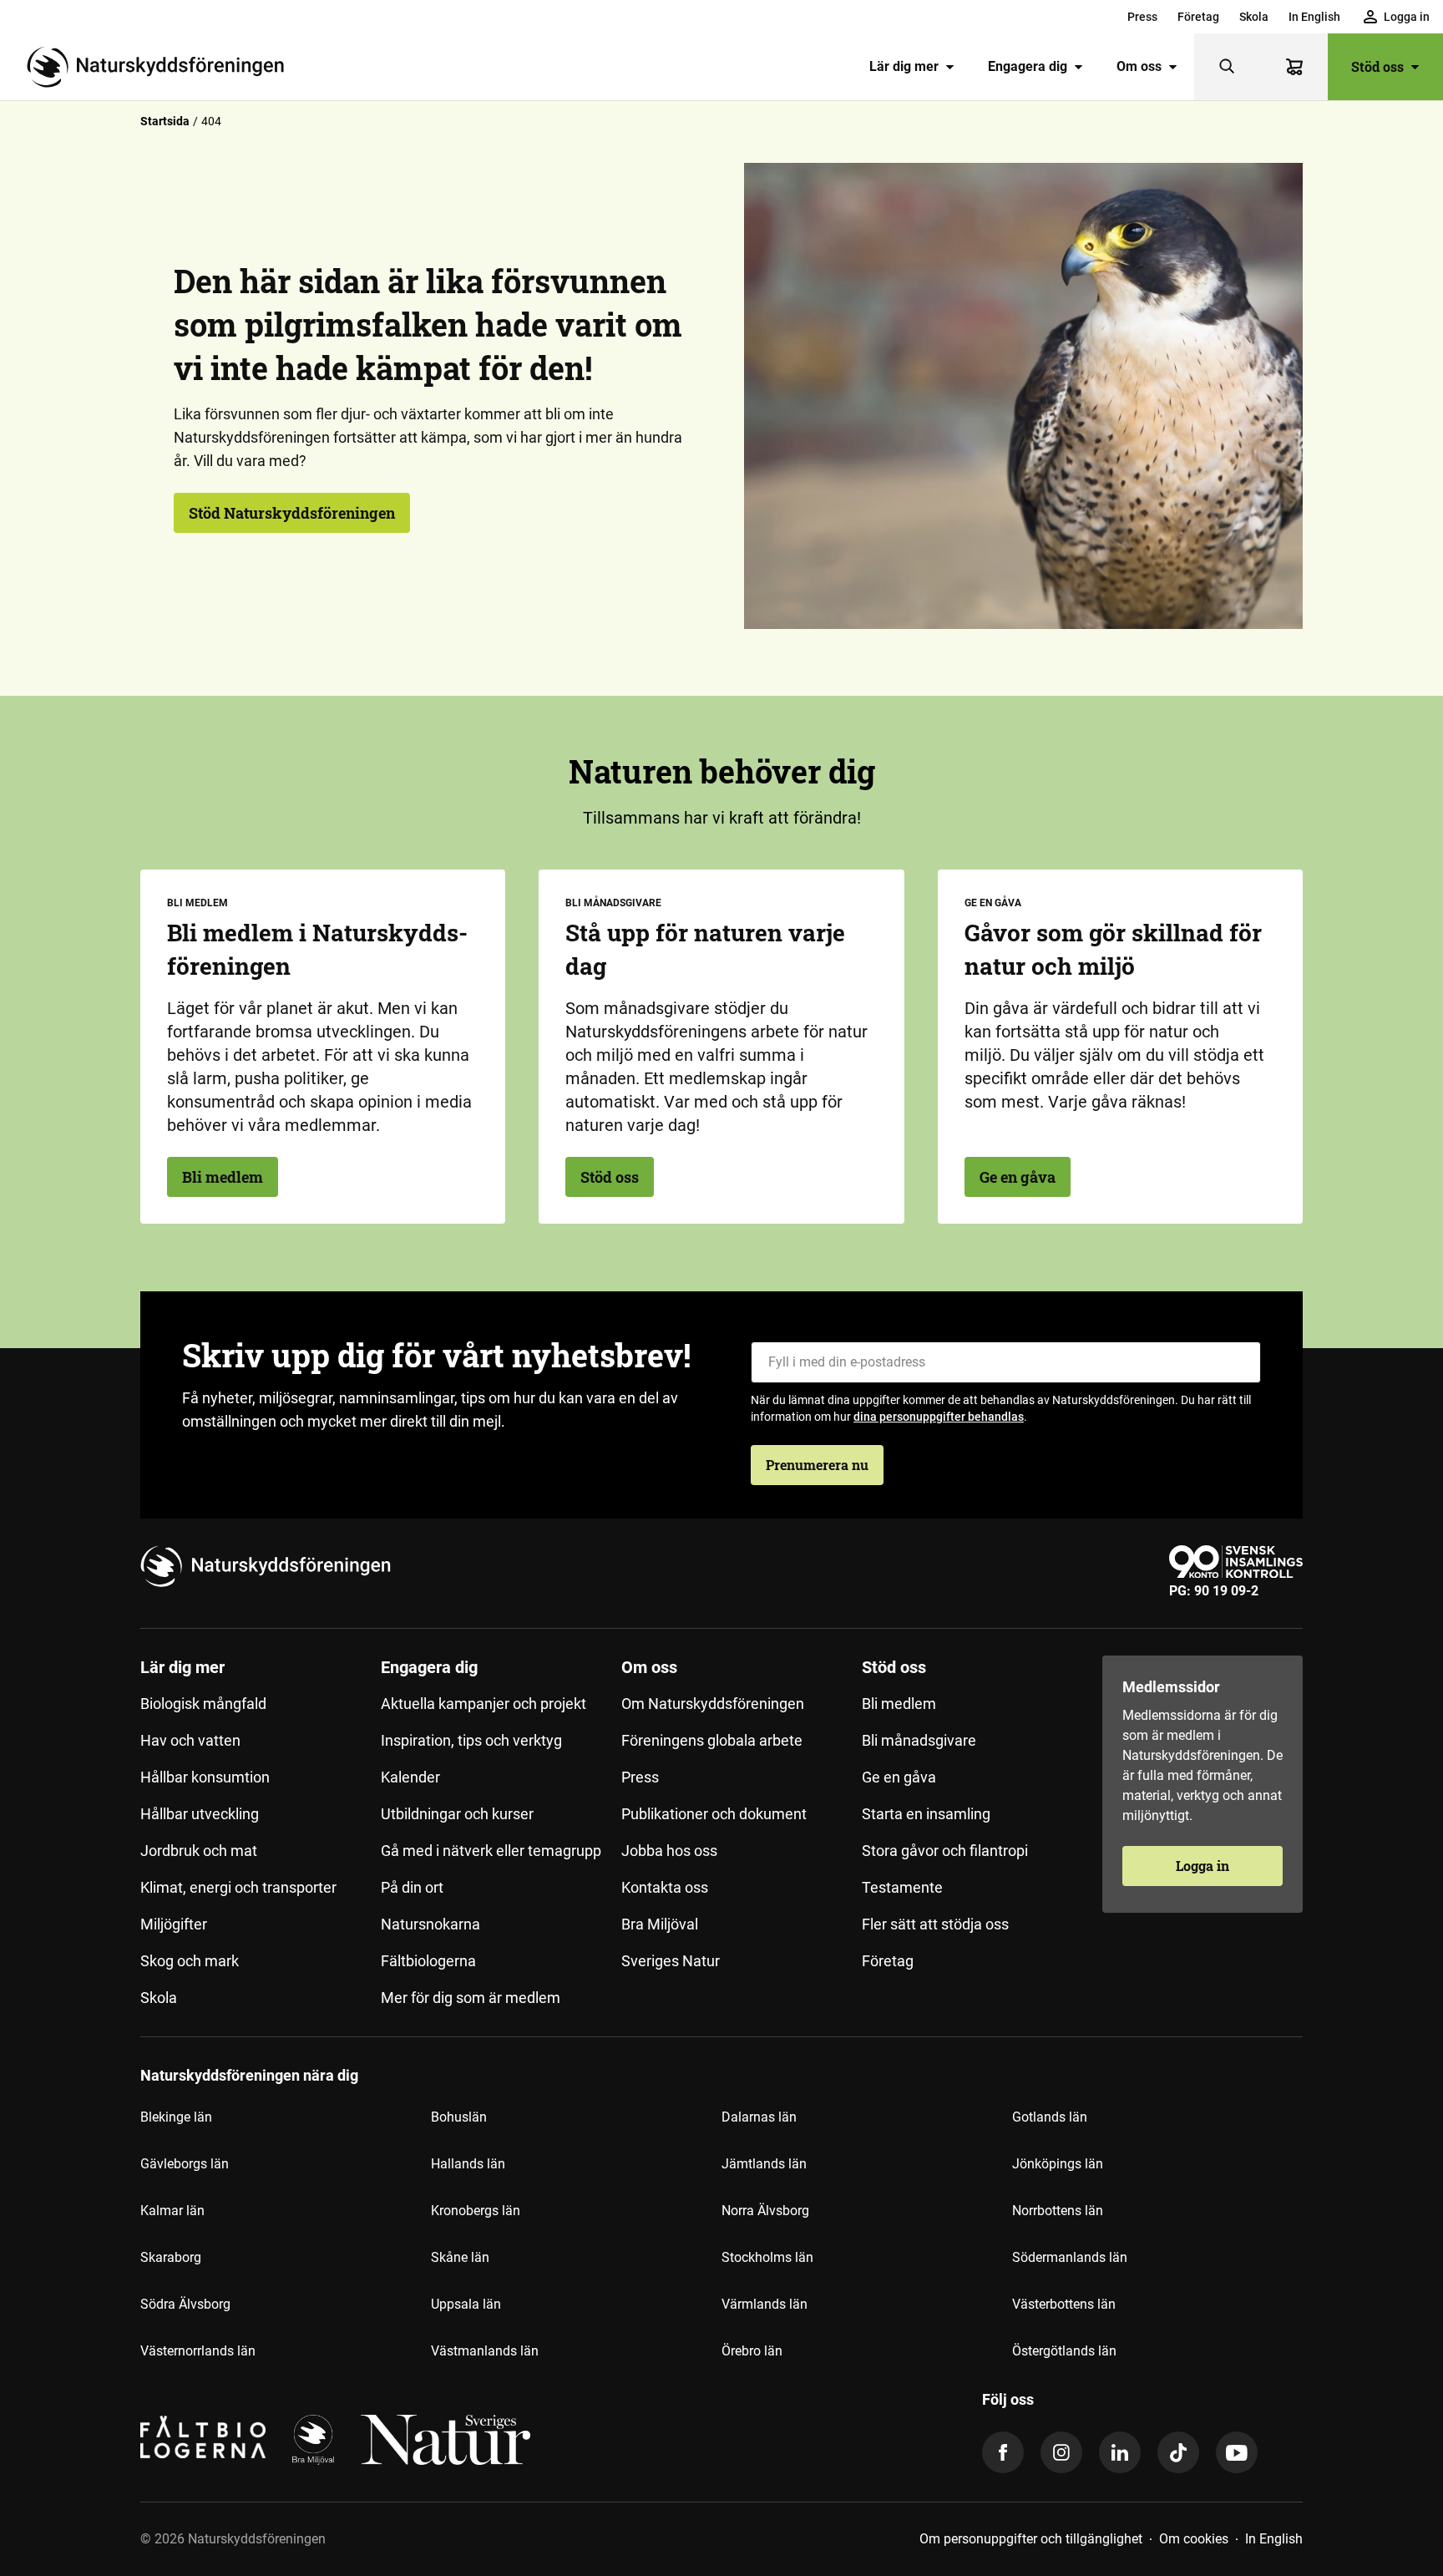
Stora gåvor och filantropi (945, 1851)
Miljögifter (174, 1924)
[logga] (313, 2440)
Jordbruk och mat (199, 1851)
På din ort (412, 1887)
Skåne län (460, 2257)
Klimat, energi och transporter (238, 1887)
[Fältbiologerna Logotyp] (203, 2440)
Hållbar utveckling (200, 1814)
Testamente (902, 1887)
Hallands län (468, 2164)
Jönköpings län (1058, 2164)
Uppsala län (466, 2304)
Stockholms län (767, 2257)
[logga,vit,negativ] (446, 2440)
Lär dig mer (904, 66)
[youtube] (1237, 2452)
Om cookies (1194, 2539)
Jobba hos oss (669, 1851)
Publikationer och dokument (714, 1814)
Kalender (410, 1777)
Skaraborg (171, 2257)
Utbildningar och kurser (457, 1814)
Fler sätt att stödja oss (935, 1924)
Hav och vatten (190, 1740)
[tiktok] (1178, 2452)
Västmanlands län (485, 2351)
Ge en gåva (1018, 1177)
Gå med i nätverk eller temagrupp (491, 1851)
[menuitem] (1142, 17)
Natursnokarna (430, 1924)
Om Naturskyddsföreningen (713, 1704)
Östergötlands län (1064, 2351)
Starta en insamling (926, 1814)
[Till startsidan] (162, 67)
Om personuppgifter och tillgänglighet (1031, 2539)
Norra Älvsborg (765, 2211)
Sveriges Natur (671, 1961)
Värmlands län (765, 2304)
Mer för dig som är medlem (471, 1998)
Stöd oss (1377, 66)
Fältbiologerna (428, 1961)
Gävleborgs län (185, 2164)
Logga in (1202, 1866)
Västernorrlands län (198, 2351)
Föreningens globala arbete (712, 1740)
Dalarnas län (759, 2117)
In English (1314, 17)
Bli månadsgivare (919, 1740)
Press (1142, 17)
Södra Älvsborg (185, 2304)
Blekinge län (176, 2117)
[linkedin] (1120, 2452)
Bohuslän (459, 2117)
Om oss (1139, 66)
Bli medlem (223, 1177)
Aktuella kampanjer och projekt (484, 1704)
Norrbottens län (1058, 2211)
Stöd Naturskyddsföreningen (292, 513)
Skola (1254, 17)
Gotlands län (1050, 2117)
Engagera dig (1028, 66)
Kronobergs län (476, 2211)
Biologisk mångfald (203, 1704)
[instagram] (1061, 2452)
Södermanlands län (1070, 2257)
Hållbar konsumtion (205, 1777)
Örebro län (752, 2351)
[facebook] (1003, 2452)
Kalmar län (172, 2211)
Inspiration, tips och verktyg (471, 1740)
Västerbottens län (1064, 2304)
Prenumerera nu (817, 1465)
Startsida (165, 121)
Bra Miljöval (660, 1924)
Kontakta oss (665, 1887)
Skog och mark (190, 1961)
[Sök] (1228, 67)
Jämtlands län (764, 2164)
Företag (1198, 17)
